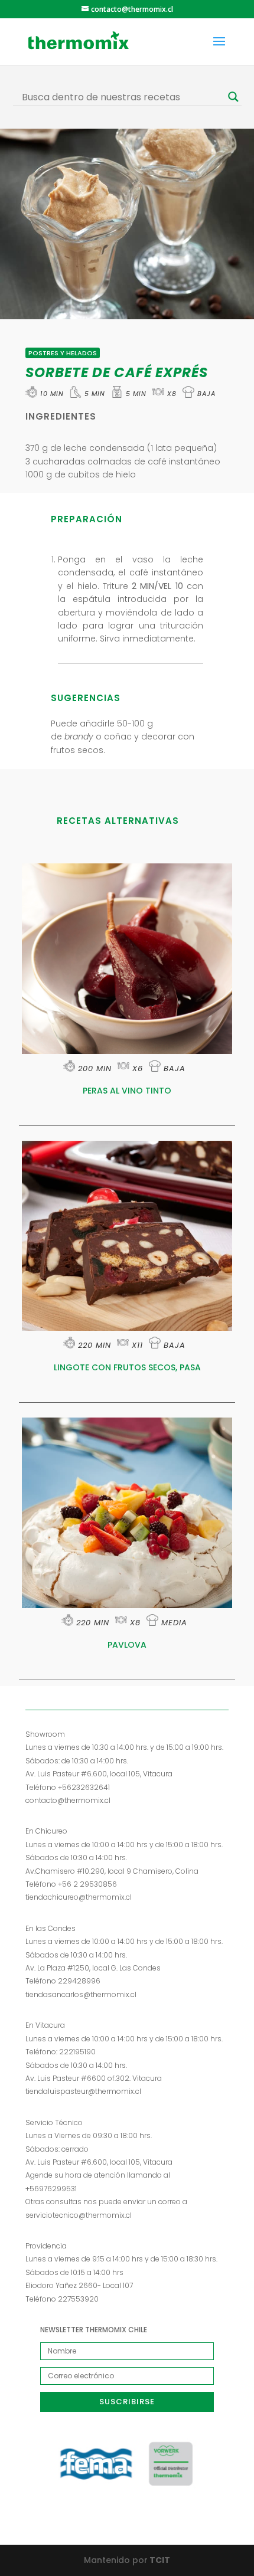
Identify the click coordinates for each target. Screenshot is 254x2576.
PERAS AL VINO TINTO (127, 1091)
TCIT (159, 2560)
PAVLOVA (127, 1645)
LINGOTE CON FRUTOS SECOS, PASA (127, 1367)
